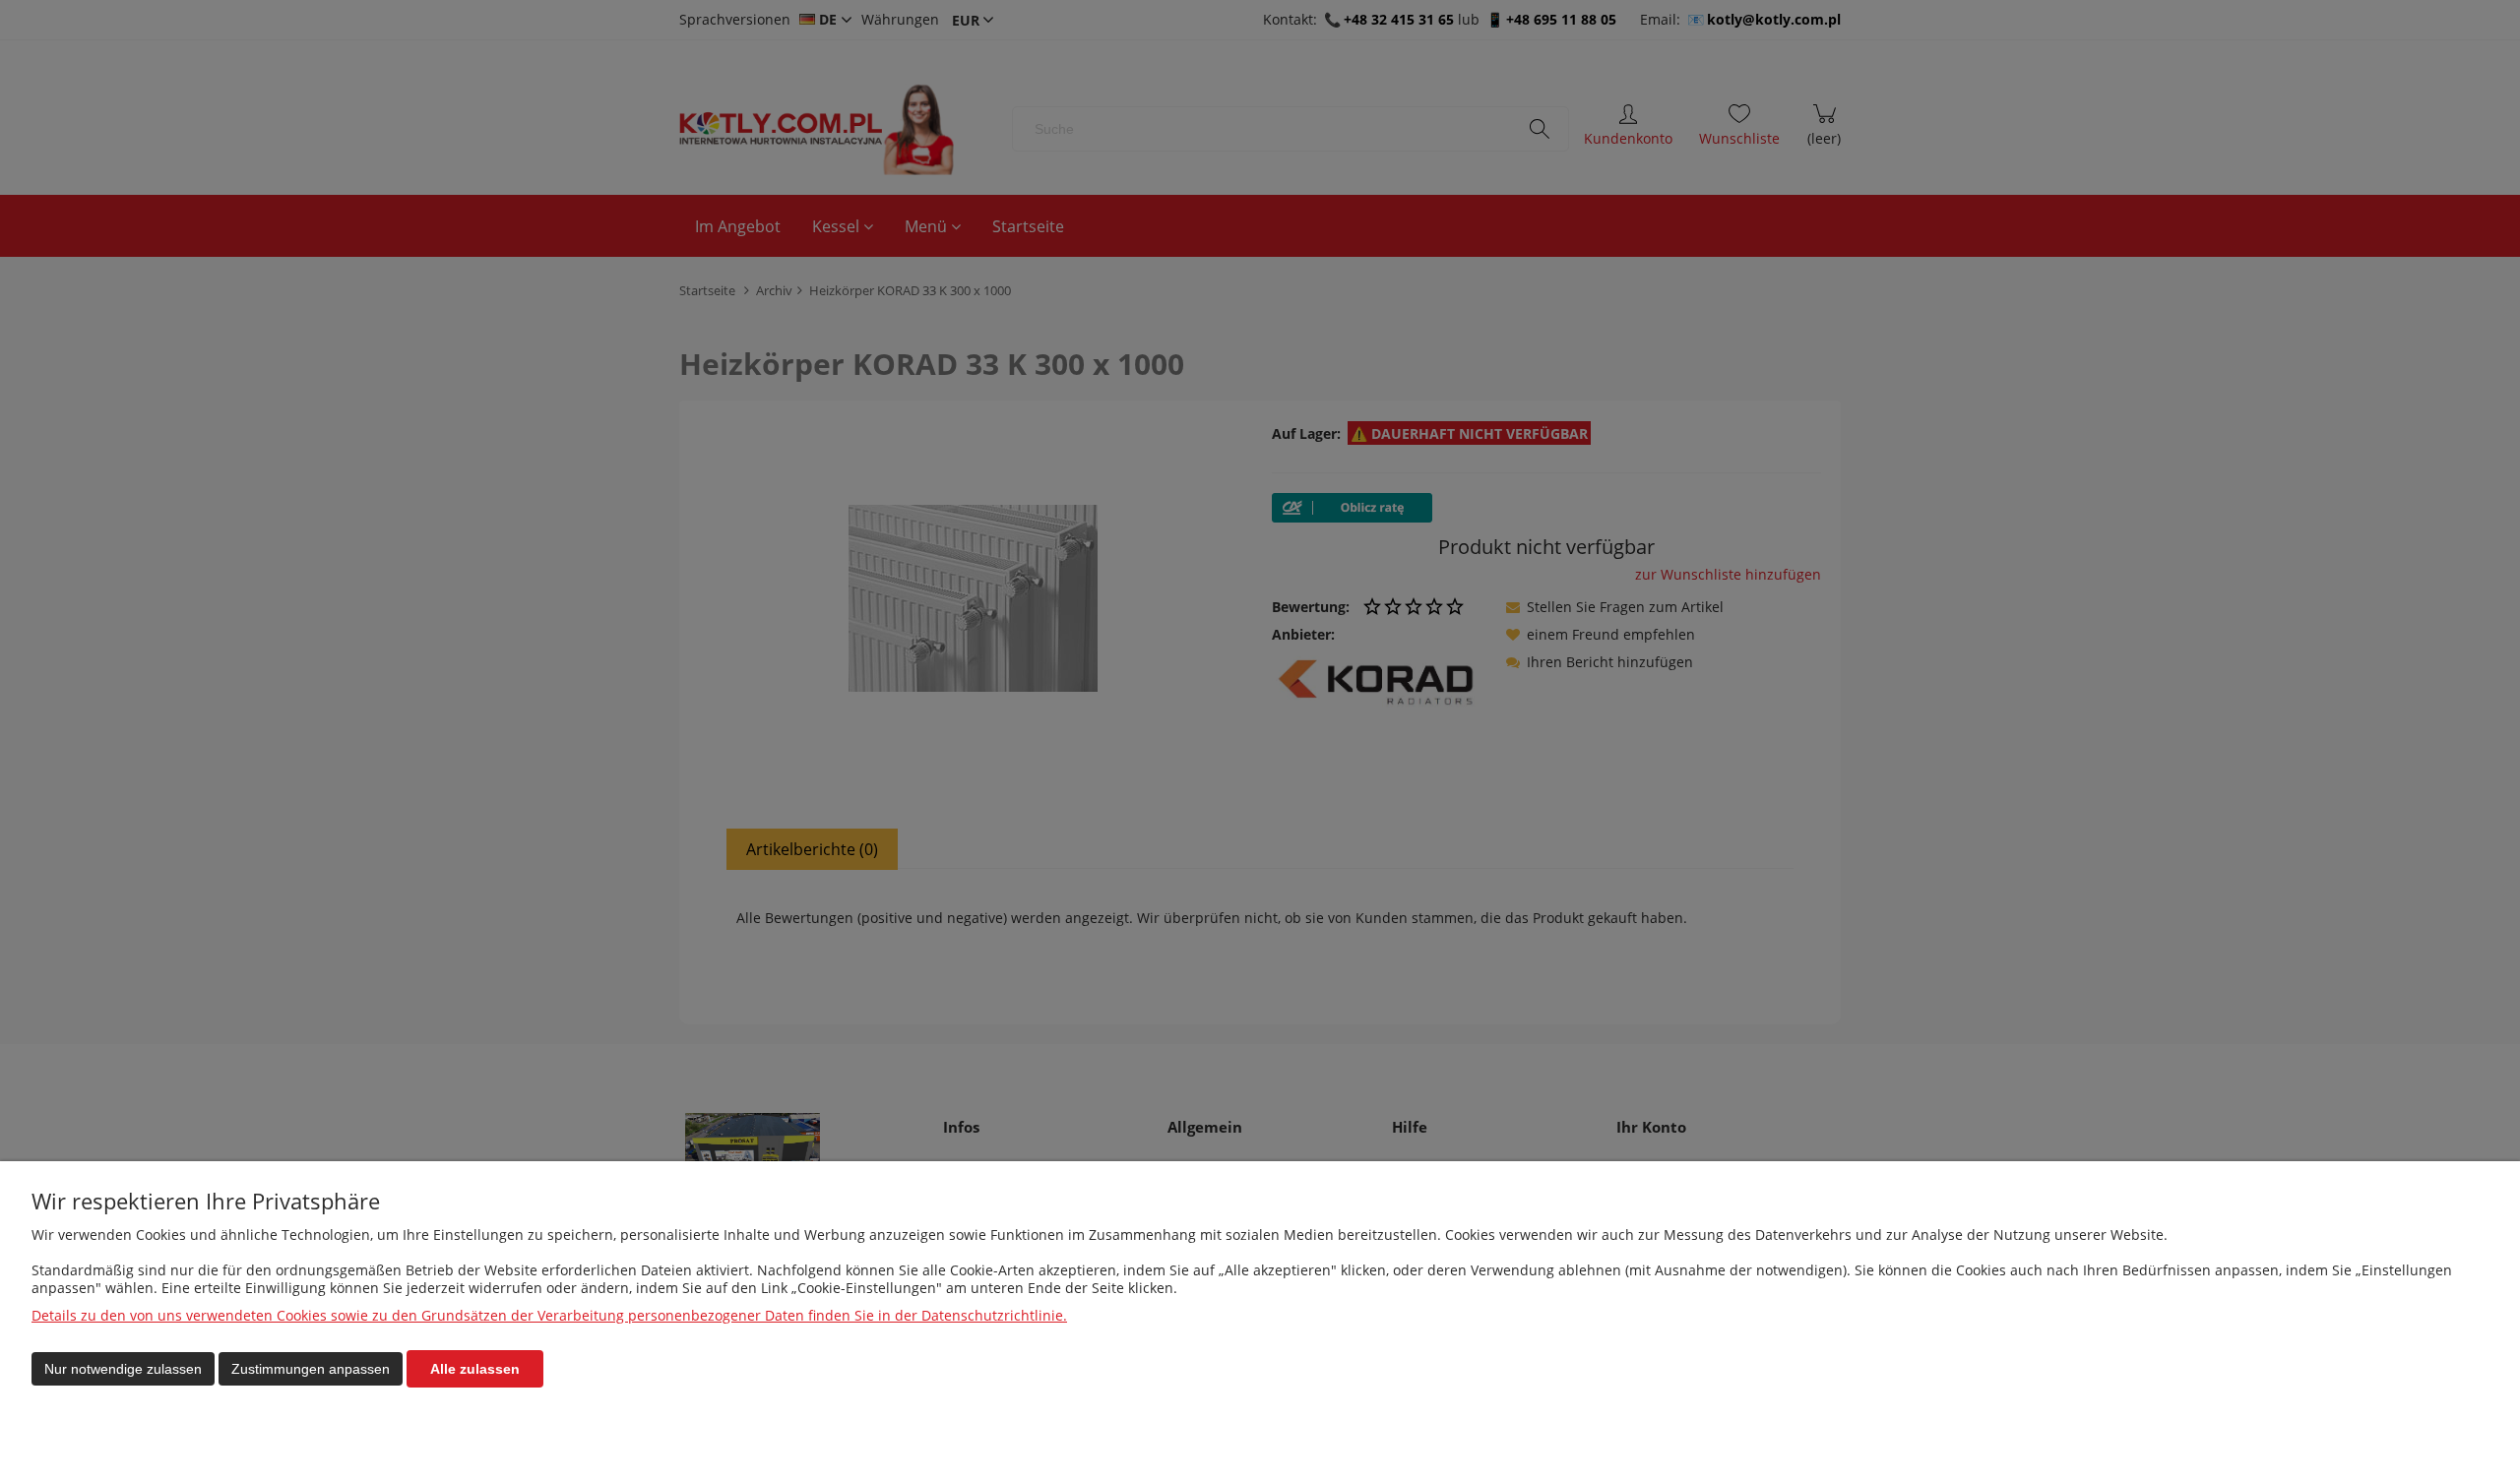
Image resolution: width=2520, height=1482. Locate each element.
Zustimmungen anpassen (311, 1369)
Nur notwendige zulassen (123, 1369)
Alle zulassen (475, 1369)
